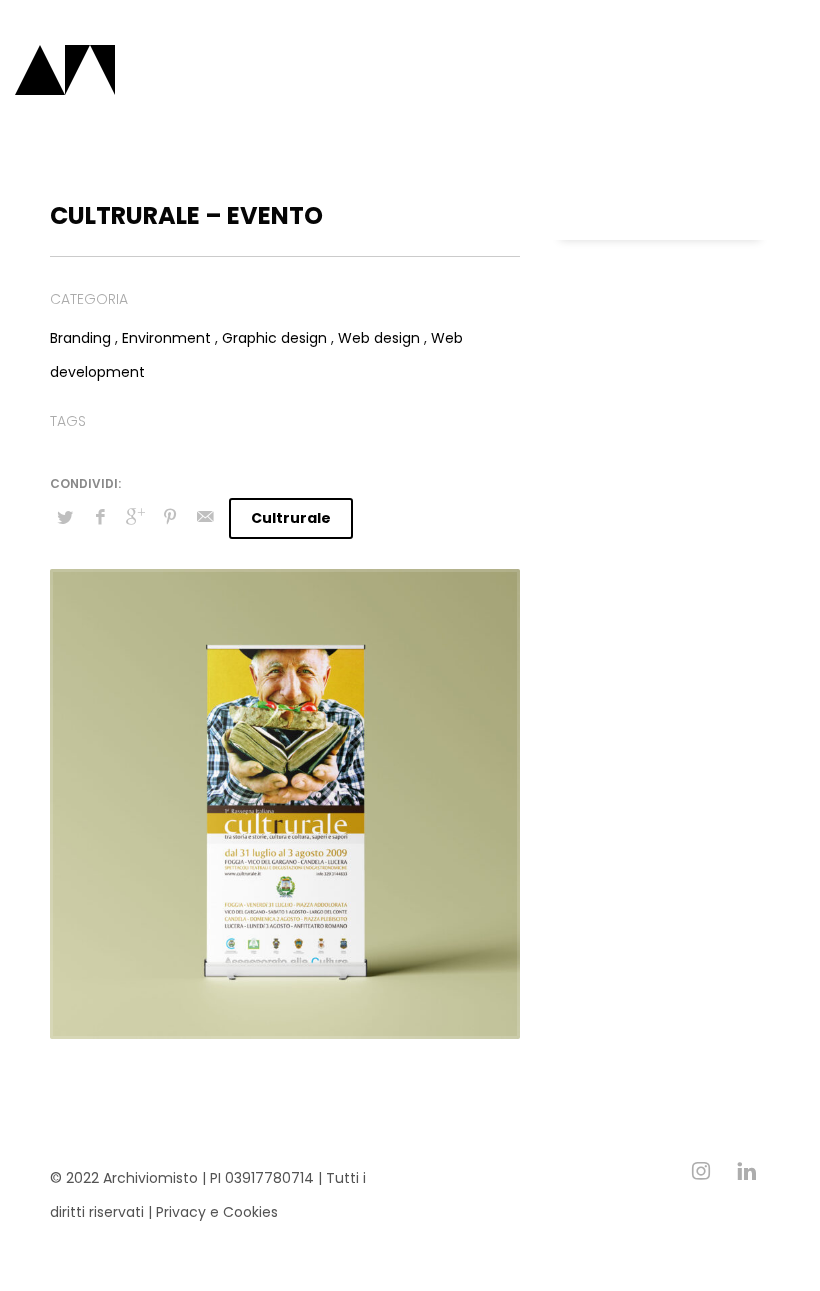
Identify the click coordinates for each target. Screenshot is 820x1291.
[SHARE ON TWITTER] (65, 518)
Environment (166, 338)
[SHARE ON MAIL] (205, 517)
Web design (379, 338)
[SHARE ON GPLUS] (135, 517)
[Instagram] (701, 1171)
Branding (80, 338)
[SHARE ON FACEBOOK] (100, 517)
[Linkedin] (747, 1171)
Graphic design (274, 338)
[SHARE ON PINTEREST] (170, 517)
